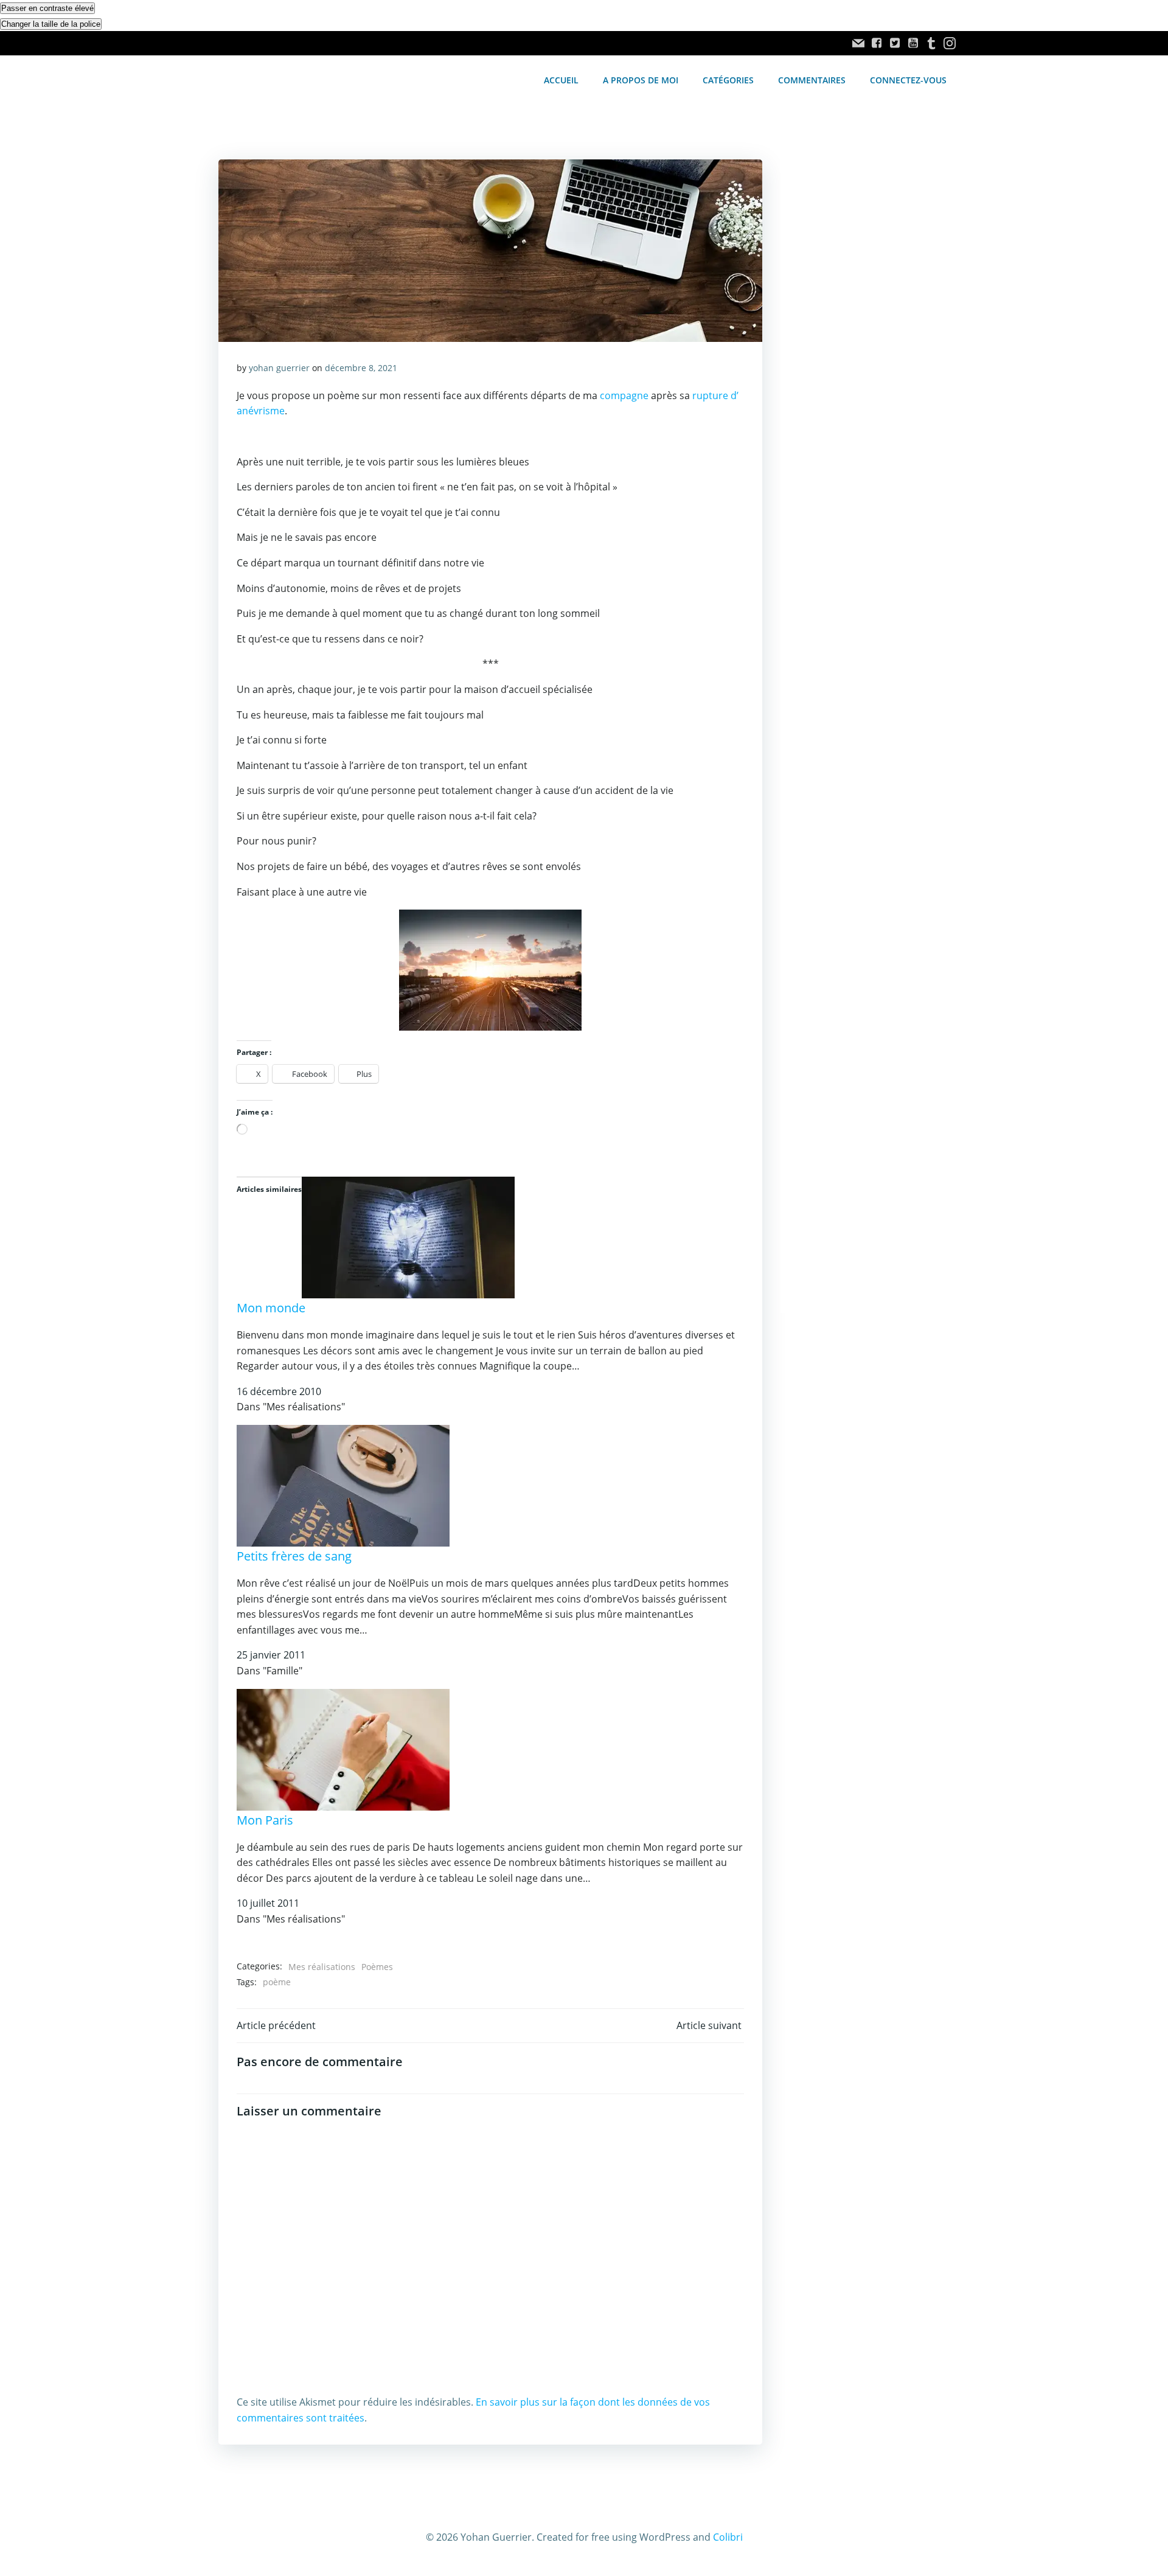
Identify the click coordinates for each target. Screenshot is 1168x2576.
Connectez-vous (908, 80)
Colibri (728, 2537)
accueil (561, 80)
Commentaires (812, 80)
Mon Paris (265, 1820)
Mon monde (271, 1308)
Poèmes (377, 1967)
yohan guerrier (279, 368)
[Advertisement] (865, 364)
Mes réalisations (322, 1967)
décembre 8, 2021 (361, 368)
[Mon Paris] (343, 1749)
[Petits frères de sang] (343, 1485)
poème (277, 1982)
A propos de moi (641, 80)
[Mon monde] (408, 1236)
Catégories (728, 80)
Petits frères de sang (294, 1556)
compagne (624, 395)
